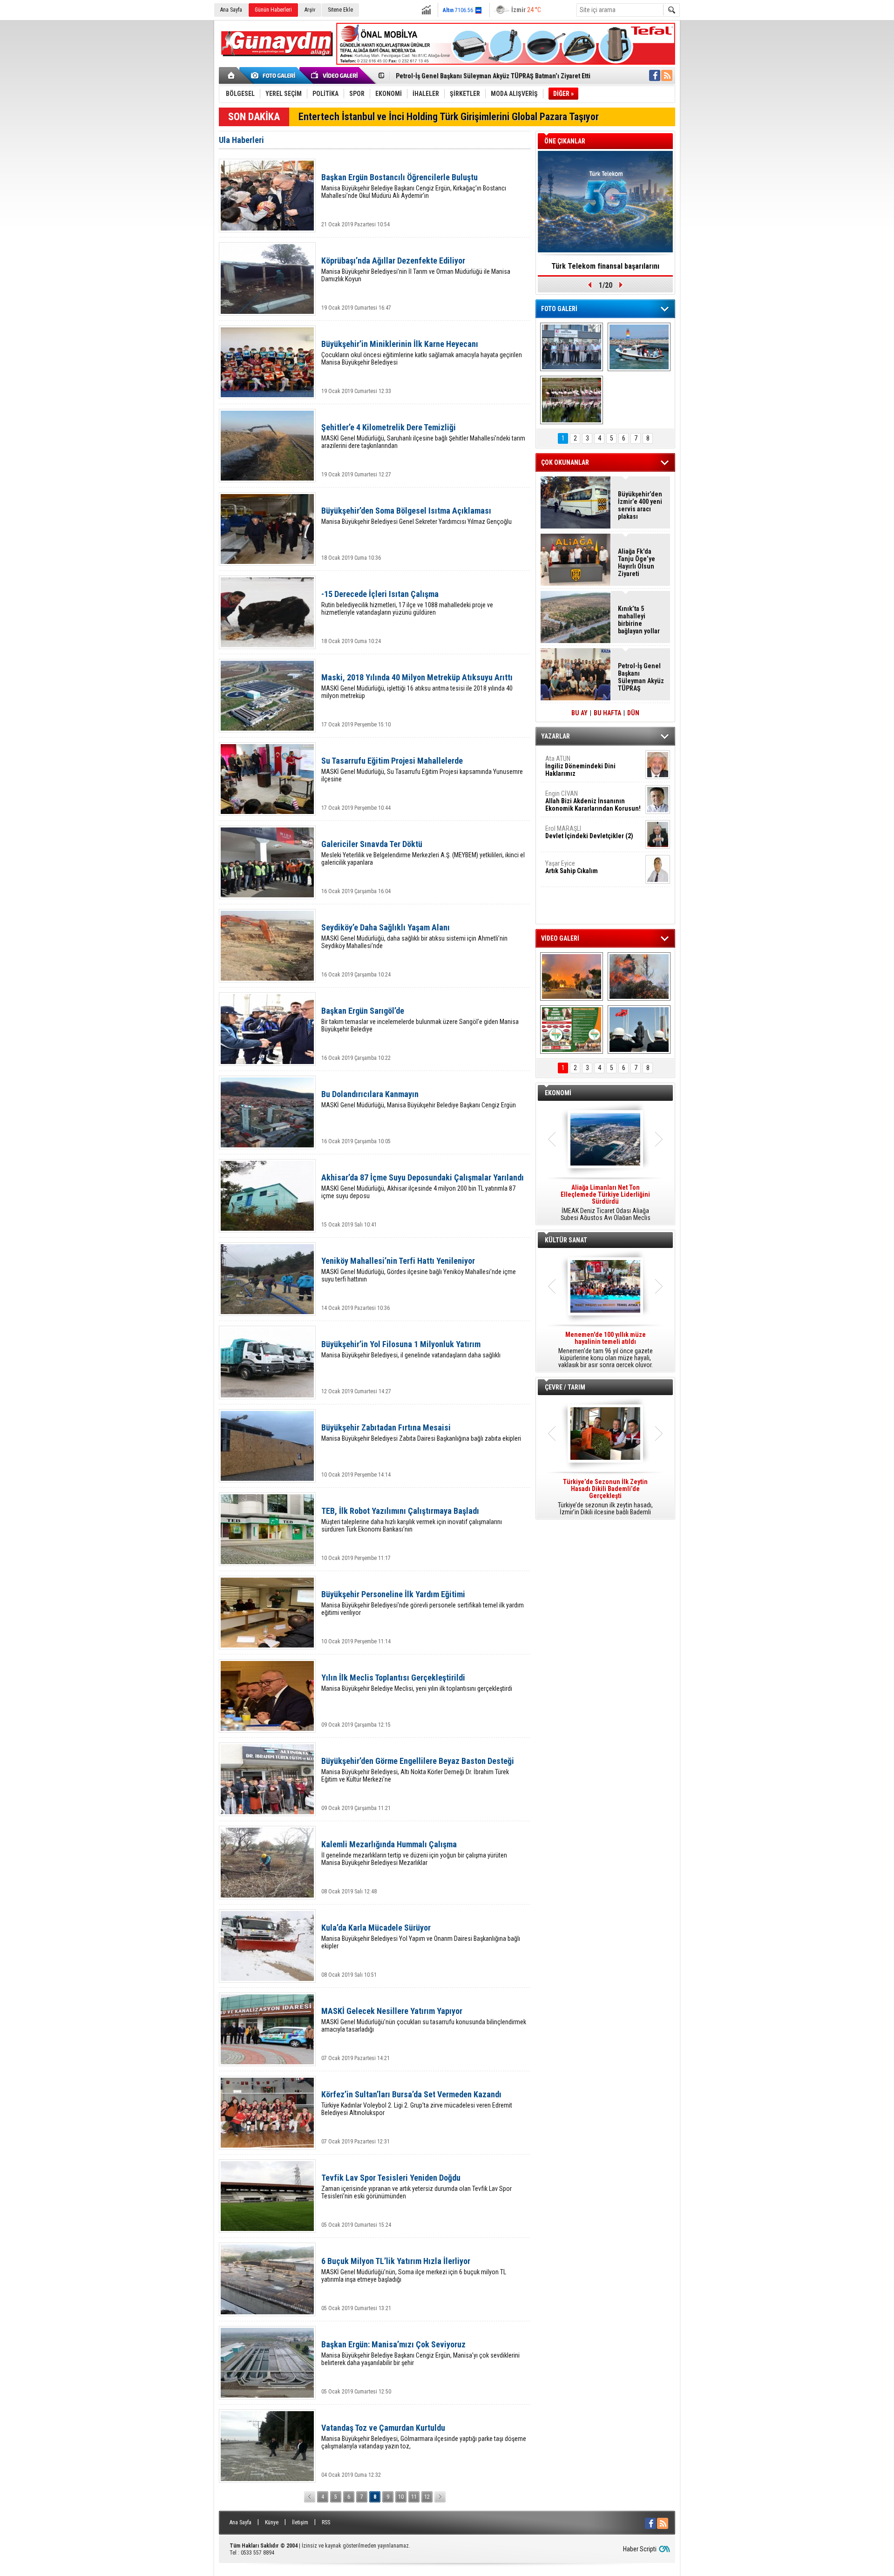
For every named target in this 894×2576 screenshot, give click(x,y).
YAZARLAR (555, 736)
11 (414, 2497)
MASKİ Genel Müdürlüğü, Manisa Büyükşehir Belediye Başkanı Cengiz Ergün (419, 1099)
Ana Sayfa (231, 10)
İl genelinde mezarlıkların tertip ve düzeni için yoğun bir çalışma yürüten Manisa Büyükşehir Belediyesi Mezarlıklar (414, 1853)
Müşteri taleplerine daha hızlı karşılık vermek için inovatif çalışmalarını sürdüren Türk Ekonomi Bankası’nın (412, 1520)
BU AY (579, 713)
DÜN (633, 713)
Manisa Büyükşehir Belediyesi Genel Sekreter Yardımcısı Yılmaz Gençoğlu (417, 516)
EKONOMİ (558, 1093)
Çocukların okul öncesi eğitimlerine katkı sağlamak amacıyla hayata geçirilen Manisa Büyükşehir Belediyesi (422, 353)
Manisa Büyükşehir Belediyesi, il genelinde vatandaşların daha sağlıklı (411, 1349)
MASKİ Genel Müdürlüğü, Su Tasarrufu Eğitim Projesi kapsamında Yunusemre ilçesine (422, 769)
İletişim (300, 2522)
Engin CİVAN (593, 801)
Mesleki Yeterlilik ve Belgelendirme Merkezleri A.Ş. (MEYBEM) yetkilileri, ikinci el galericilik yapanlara (423, 853)
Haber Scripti (640, 2549)
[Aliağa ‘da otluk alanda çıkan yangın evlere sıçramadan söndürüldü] (572, 976)
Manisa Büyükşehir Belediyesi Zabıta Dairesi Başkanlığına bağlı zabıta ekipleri (421, 1433)
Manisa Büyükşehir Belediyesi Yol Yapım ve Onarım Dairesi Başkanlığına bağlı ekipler (421, 1936)
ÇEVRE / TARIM (565, 1387)
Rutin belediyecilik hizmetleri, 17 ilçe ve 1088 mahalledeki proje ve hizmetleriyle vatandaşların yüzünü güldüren (407, 603)
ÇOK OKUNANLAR (565, 462)
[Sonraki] (440, 2497)
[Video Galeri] (335, 75)
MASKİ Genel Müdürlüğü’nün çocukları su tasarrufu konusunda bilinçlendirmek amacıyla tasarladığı (424, 2020)
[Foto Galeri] (275, 75)
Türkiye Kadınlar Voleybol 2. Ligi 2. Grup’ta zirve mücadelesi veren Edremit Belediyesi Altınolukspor (417, 2103)
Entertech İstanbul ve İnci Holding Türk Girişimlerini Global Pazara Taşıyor (449, 117)
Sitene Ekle (340, 10)
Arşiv (310, 10)
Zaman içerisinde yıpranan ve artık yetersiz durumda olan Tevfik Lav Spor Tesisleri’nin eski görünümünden (417, 2186)
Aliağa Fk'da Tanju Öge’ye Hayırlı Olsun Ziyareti (637, 563)
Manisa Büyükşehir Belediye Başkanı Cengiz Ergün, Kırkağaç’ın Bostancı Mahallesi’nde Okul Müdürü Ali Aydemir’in (414, 186)
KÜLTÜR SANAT (566, 1240)
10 (401, 2497)
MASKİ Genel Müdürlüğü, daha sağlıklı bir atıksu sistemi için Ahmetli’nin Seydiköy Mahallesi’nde (414, 936)
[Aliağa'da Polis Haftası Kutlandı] (639, 1030)
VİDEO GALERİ (560, 938)
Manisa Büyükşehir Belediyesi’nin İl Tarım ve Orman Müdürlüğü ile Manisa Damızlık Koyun (416, 269)
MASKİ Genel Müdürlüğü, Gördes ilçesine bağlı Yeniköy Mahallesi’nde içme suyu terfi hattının (419, 1270)
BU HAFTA (607, 713)
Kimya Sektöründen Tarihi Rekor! (605, 266)
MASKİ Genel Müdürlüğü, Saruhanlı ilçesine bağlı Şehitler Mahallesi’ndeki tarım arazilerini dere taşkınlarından (423, 436)
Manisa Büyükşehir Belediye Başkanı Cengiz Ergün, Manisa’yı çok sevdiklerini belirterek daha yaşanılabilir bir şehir (420, 2353)
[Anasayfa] (232, 75)
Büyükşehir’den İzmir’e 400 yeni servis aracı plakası (640, 505)
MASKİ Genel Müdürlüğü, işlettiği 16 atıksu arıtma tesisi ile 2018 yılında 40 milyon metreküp (417, 686)
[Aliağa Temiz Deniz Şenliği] (639, 347)
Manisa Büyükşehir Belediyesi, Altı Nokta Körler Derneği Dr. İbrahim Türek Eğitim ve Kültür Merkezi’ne (418, 1770)
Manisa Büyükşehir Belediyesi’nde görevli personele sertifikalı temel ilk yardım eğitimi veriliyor (423, 1603)
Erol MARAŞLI (589, 832)
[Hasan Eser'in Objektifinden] (572, 400)
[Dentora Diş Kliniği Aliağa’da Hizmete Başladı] (572, 347)
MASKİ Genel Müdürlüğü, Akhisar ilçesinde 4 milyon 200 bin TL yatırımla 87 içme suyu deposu (423, 1186)
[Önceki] (310, 2497)
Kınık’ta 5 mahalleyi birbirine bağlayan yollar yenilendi (639, 620)
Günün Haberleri (273, 10)
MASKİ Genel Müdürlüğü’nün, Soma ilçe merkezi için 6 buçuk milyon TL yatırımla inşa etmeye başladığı (414, 2270)
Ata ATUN (580, 766)
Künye (272, 2522)
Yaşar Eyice (572, 867)
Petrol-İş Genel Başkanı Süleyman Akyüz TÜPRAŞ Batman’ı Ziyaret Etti (641, 677)
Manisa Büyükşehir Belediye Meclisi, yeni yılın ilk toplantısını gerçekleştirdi (417, 1683)
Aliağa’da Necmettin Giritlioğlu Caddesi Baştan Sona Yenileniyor (486, 76)
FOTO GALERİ (559, 309)
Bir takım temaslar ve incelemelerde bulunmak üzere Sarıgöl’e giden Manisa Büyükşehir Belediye (420, 1020)
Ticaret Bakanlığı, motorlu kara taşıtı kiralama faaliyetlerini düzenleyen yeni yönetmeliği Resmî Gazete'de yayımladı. (605, 1203)
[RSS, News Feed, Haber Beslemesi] (667, 75)
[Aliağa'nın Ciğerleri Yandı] (639, 976)
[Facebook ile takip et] (655, 75)
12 (427, 2497)
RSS (326, 2522)
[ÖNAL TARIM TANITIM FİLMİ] (572, 1030)
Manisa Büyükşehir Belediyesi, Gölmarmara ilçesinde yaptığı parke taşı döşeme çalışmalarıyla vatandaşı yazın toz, (424, 2437)
